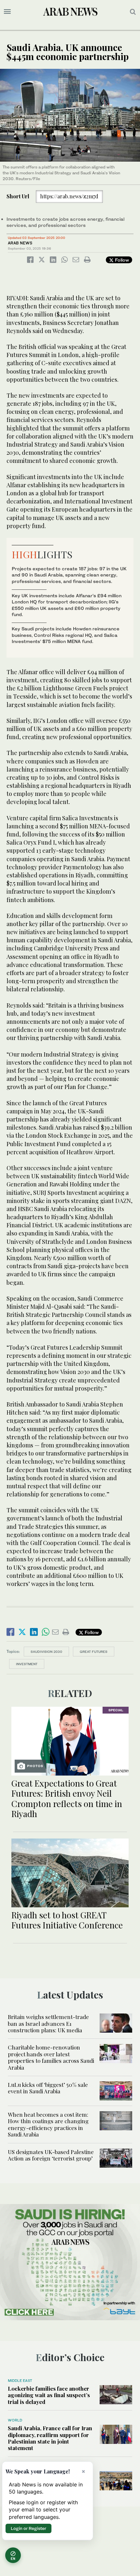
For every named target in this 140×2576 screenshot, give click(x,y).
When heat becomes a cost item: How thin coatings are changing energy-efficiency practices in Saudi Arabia (48, 2124)
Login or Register (28, 2528)
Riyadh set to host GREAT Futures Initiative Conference (67, 1920)
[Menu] (7, 12)
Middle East (20, 2381)
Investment (27, 1664)
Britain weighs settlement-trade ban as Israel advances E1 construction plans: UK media (48, 2023)
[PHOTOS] (70, 1740)
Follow (121, 260)
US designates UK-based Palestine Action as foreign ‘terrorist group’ (51, 2155)
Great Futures (94, 1652)
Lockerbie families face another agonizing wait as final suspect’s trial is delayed (49, 2395)
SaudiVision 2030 (46, 1652)
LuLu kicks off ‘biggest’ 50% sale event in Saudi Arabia (48, 2088)
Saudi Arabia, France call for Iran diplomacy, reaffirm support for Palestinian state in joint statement (50, 2438)
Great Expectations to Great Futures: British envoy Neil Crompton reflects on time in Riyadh (67, 1798)
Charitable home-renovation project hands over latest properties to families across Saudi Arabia (51, 2057)
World (15, 2420)
